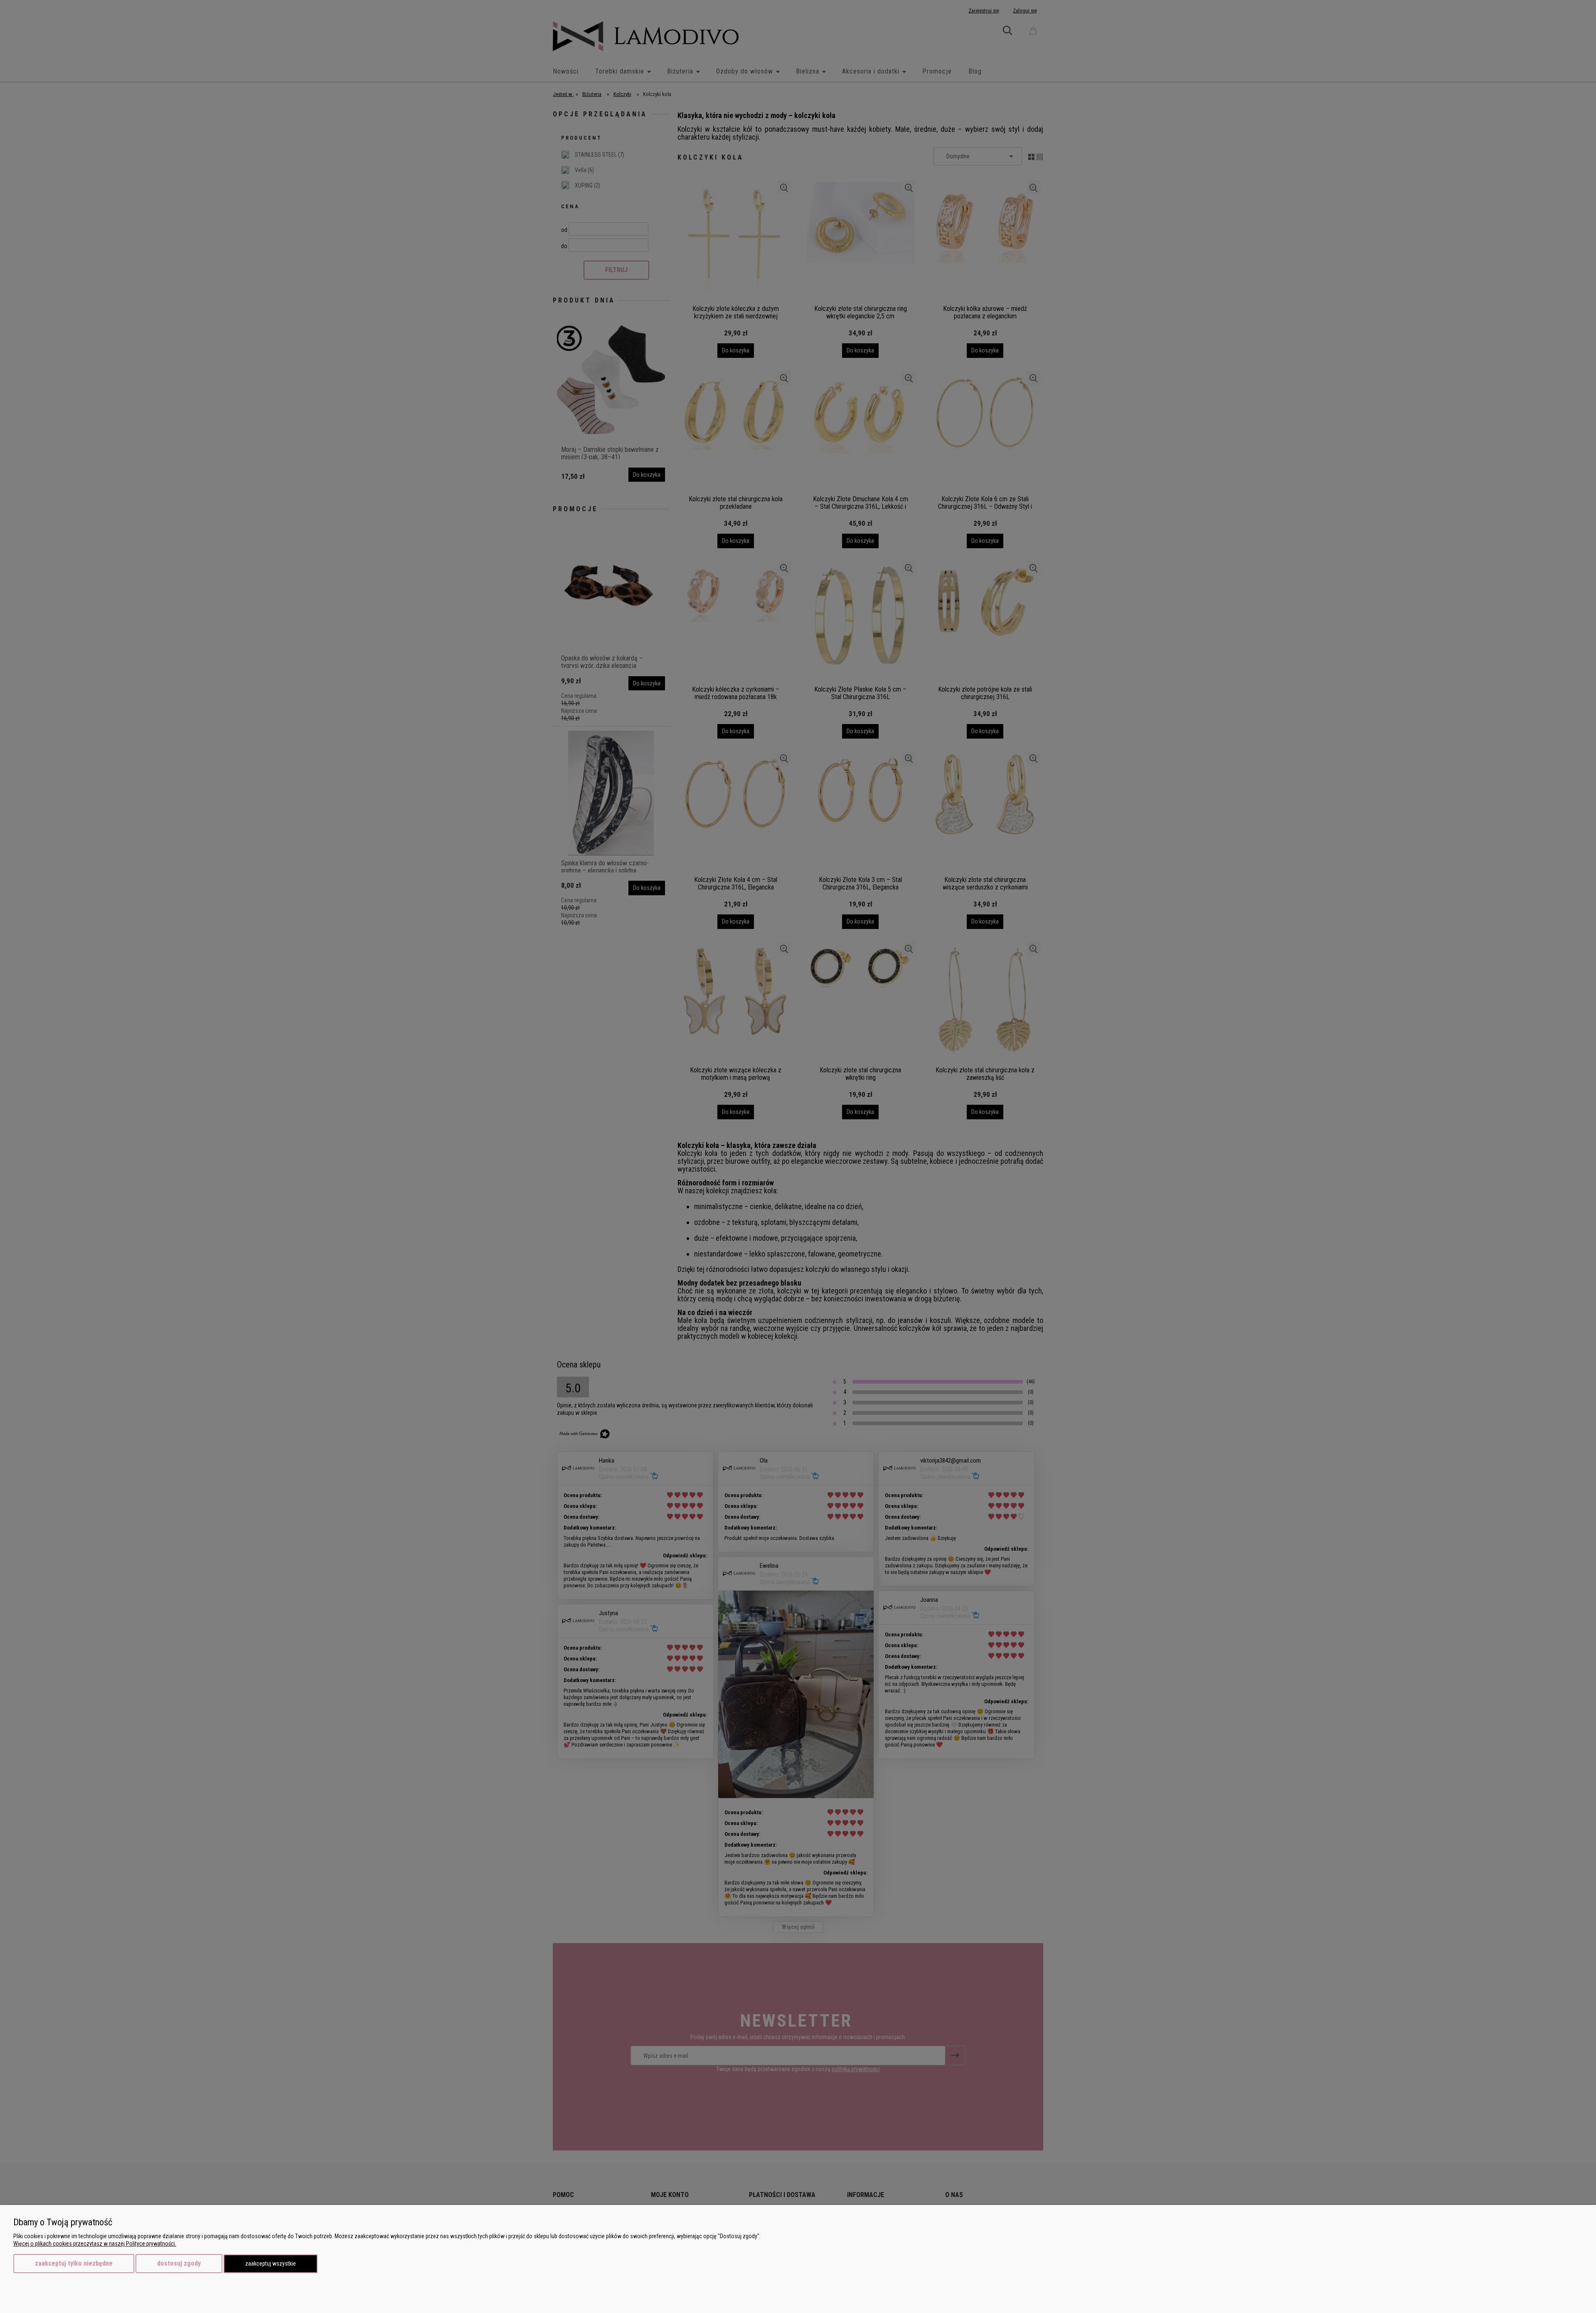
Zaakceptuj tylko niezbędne (74, 2263)
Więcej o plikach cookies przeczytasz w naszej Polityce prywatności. (95, 2244)
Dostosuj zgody (179, 2263)
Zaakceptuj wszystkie (271, 2264)
